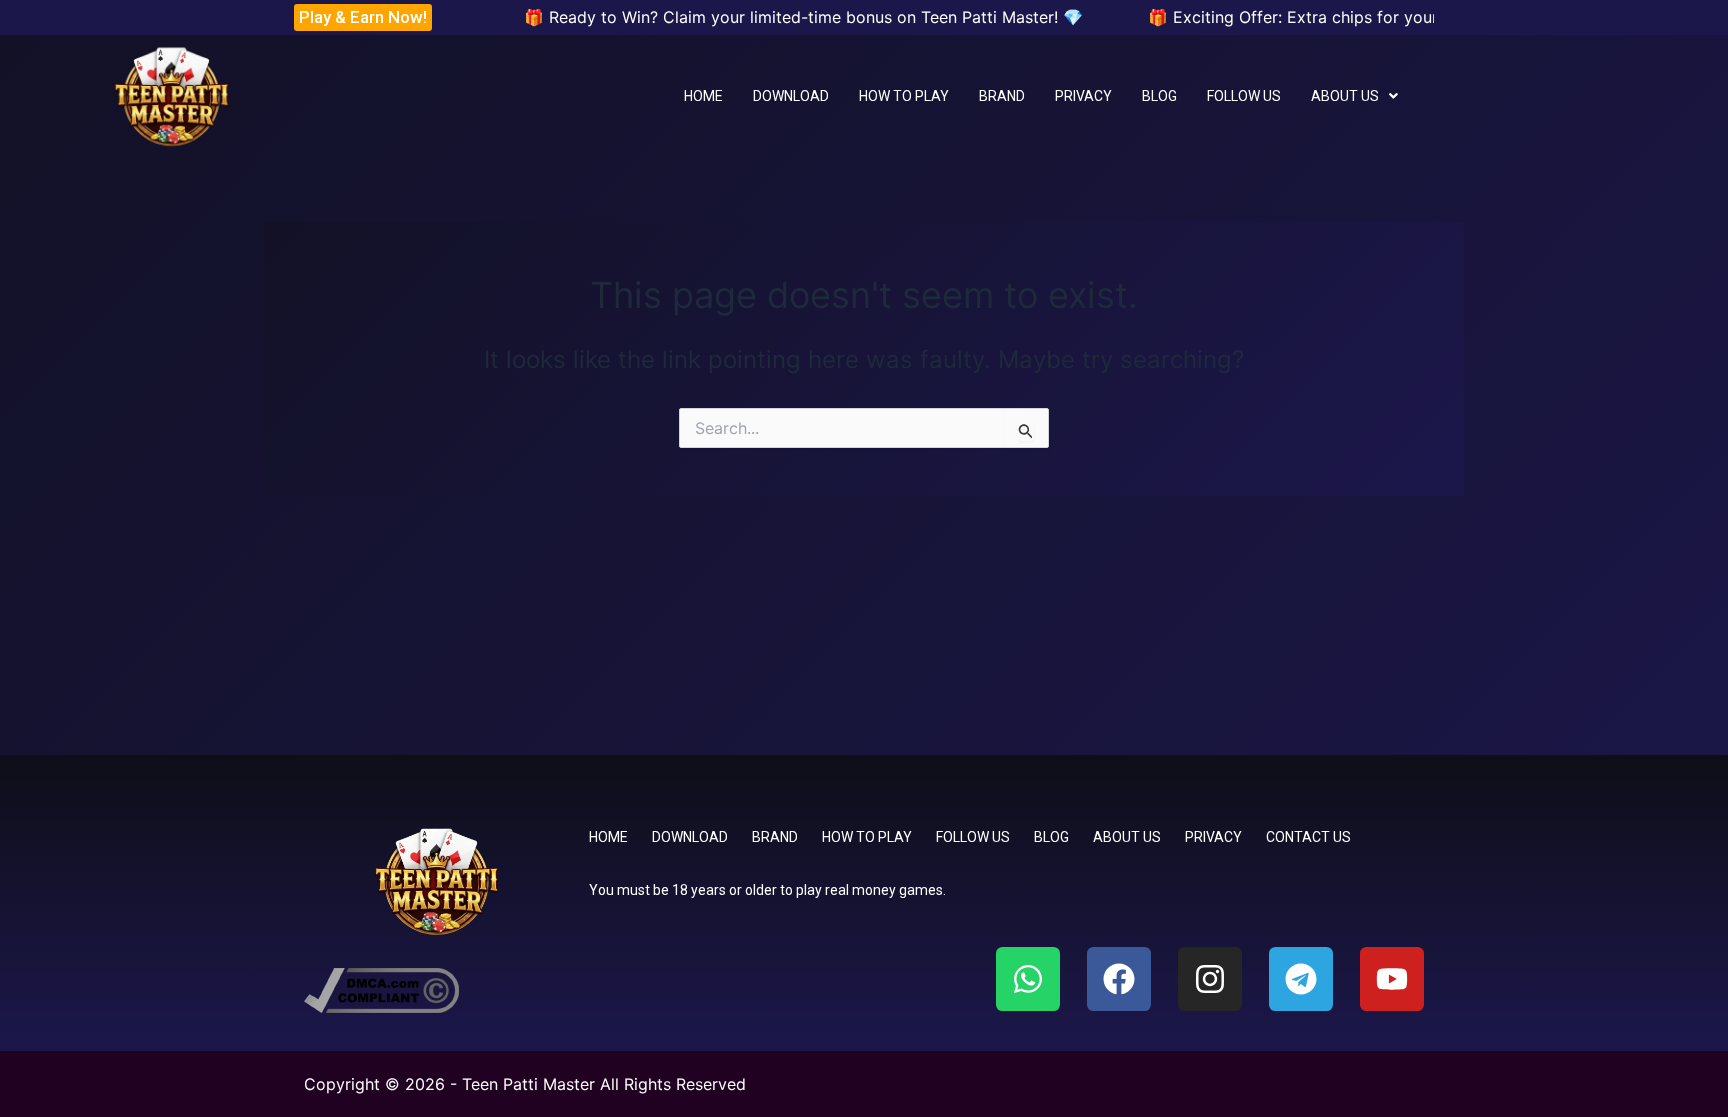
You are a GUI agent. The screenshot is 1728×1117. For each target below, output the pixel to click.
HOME (703, 96)
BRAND (1002, 96)
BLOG (1159, 96)
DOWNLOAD (791, 96)
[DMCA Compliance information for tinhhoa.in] (381, 988)
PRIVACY (1083, 96)
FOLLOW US (1244, 96)
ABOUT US (1345, 96)
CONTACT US (1308, 837)
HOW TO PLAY (904, 96)
